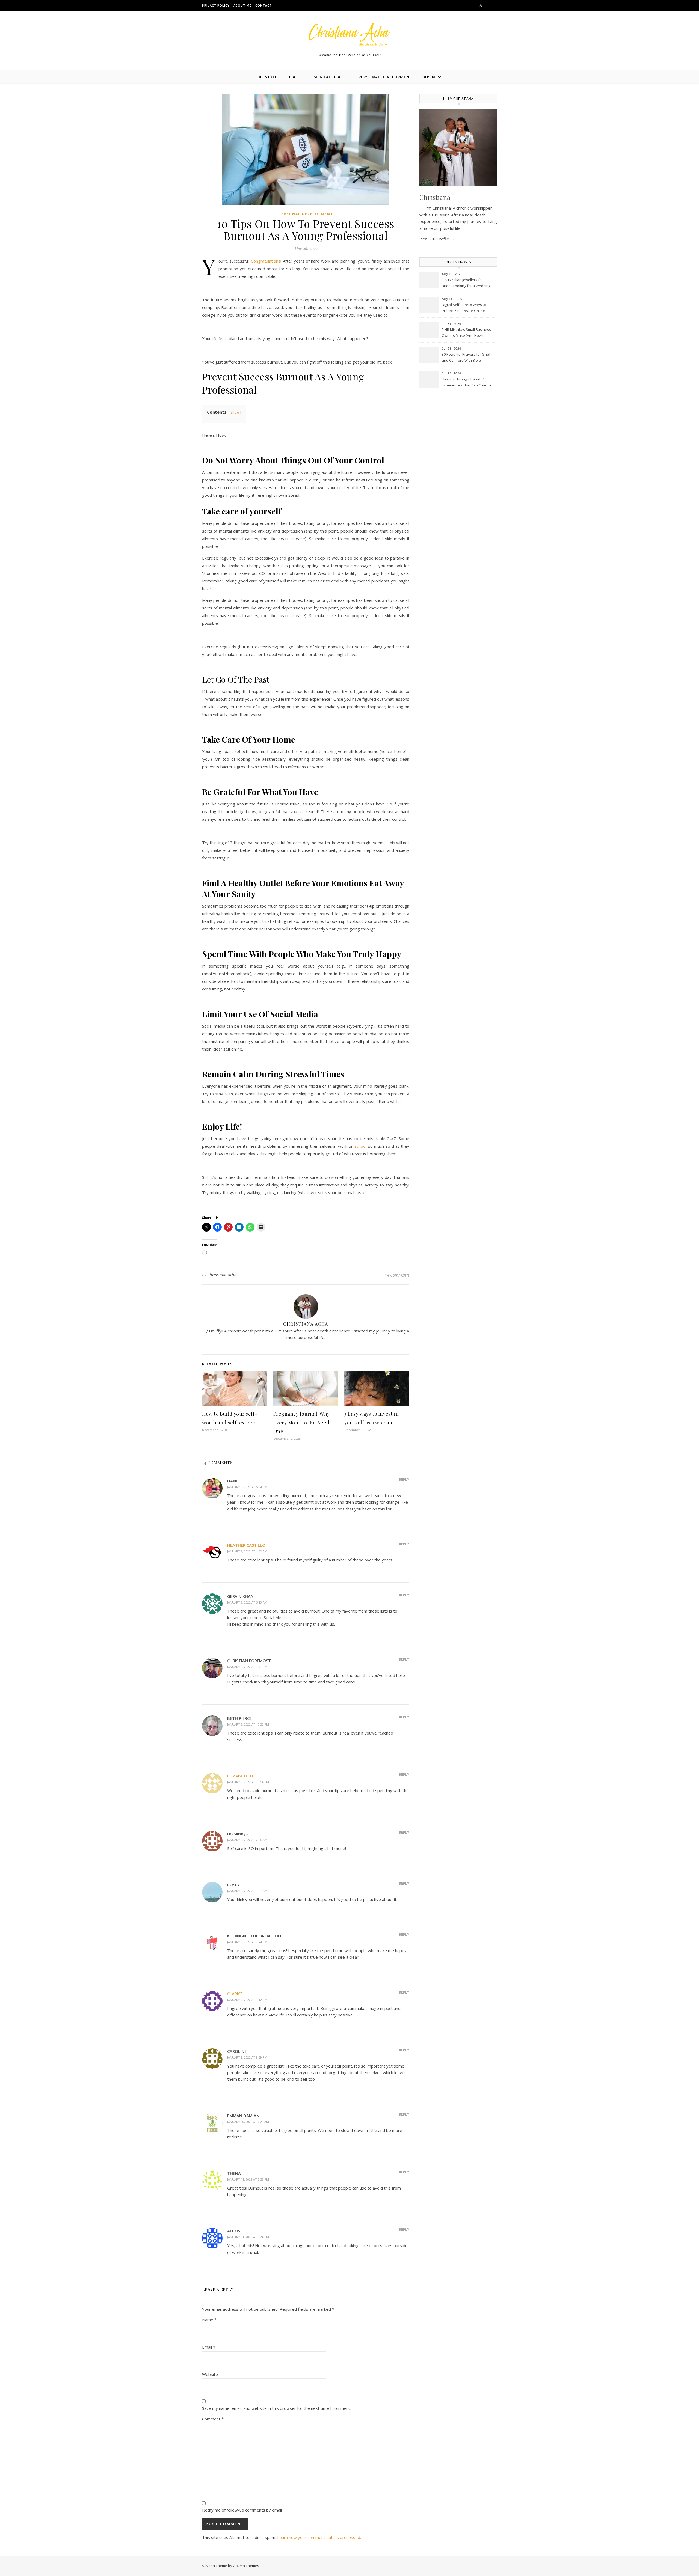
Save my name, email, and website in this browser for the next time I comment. (277, 2408)
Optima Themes (246, 2566)
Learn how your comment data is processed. (319, 2537)
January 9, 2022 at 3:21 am (247, 1891)
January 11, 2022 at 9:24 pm (248, 2237)
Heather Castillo (246, 1545)
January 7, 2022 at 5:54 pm (247, 1487)
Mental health (331, 77)
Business (433, 77)
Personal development (386, 77)
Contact (264, 5)
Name (209, 2320)
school (360, 1146)
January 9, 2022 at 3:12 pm (247, 2000)
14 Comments (397, 1275)
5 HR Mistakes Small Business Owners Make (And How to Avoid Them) (466, 333)
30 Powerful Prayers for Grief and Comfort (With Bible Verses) (466, 358)
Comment (213, 2419)
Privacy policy (216, 5)
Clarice (235, 1994)
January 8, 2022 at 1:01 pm (247, 1667)
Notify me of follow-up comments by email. (242, 2510)
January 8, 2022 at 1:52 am (247, 1551)
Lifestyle (267, 77)
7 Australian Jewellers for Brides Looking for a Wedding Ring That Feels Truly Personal (467, 283)
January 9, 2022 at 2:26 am (247, 1840)
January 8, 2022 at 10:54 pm (248, 1782)
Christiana (435, 197)
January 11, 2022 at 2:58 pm (248, 2179)
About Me (242, 5)
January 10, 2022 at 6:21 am (248, 2122)
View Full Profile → (437, 239)
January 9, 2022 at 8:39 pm (247, 2057)
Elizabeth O (240, 1776)
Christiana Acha (222, 1275)
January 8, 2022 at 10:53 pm (248, 1724)
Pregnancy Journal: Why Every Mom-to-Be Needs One (303, 1423)
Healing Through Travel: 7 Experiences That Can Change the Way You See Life (467, 383)
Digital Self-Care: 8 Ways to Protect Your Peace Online (464, 308)
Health (295, 77)
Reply (404, 1479)
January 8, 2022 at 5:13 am (247, 1602)
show (235, 412)
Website (210, 2374)
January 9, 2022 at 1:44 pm (247, 1942)
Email (209, 2347)
